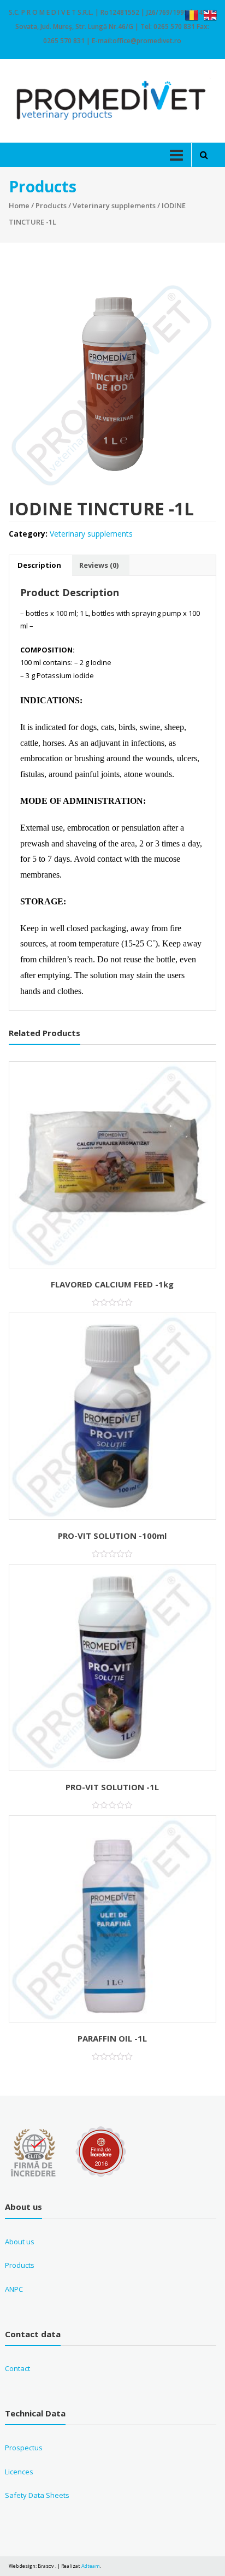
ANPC (14, 2289)
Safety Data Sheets (37, 2495)
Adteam (91, 2566)
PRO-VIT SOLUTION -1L (112, 1787)
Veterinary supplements (114, 205)
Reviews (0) (99, 565)
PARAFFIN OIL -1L (112, 2038)
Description (39, 565)
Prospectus (24, 2448)
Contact (17, 2368)
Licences (19, 2472)
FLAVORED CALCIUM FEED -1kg (112, 1284)
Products (51, 205)
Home (19, 205)
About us (20, 2242)
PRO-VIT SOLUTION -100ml (112, 1536)
